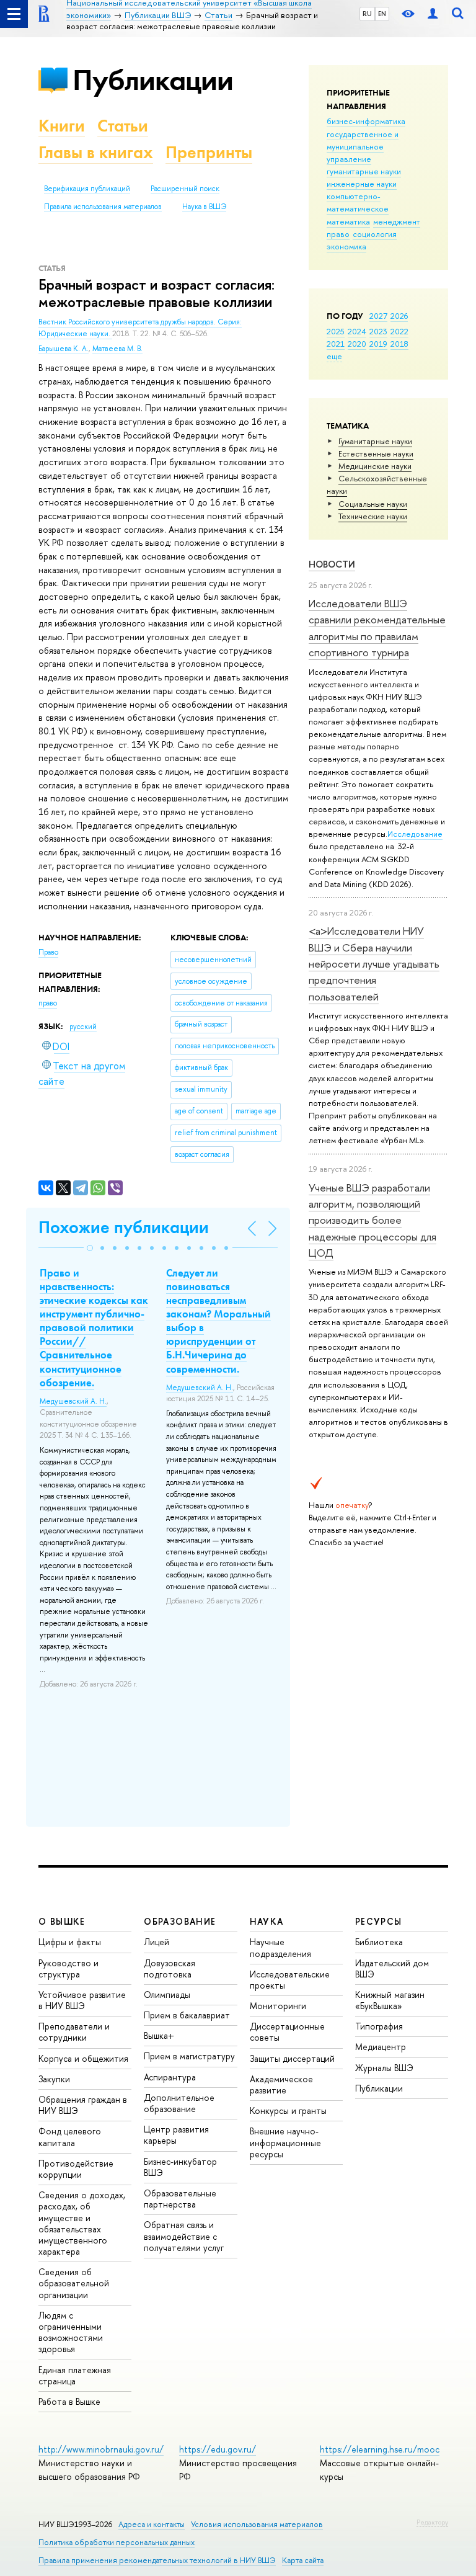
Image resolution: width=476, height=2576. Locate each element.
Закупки (54, 2079)
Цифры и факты (70, 1942)
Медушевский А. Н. (73, 1401)
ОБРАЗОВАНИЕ (180, 1921)
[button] (90, 1248)
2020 (357, 344)
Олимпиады (167, 1994)
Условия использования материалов (257, 2524)
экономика (346, 246)
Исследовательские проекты (290, 1980)
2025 (336, 331)
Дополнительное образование (179, 2103)
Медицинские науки (375, 466)
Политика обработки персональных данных (117, 2542)
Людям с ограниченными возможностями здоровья (71, 2332)
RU (367, 14)
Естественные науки (376, 453)
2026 (399, 316)
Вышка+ (159, 2035)
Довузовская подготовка (170, 1968)
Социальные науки (373, 504)
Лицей (156, 1942)
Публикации (153, 80)
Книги (62, 126)
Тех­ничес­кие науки (373, 516)
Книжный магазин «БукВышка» (390, 2000)
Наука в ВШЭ (204, 207)
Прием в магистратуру (189, 2056)
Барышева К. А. (64, 349)
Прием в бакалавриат (187, 2015)
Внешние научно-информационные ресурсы (285, 2142)
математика (348, 221)
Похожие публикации (124, 1227)
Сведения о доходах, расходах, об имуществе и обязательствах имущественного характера (82, 2223)
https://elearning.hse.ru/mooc (380, 2449)
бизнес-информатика (366, 121)
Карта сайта (303, 2560)
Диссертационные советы (287, 2032)
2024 (357, 331)
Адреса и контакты (152, 2524)
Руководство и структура (68, 1968)
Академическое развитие (281, 2084)
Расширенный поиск (185, 189)
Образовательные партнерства (180, 2199)
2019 (378, 344)
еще (334, 356)
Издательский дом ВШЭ (392, 1968)
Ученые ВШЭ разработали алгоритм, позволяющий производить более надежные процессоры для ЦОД (372, 1220)
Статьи (123, 126)
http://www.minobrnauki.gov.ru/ (101, 2449)
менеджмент (397, 221)
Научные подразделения (280, 1947)
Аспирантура (170, 2077)
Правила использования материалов (103, 207)
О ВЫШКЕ (62, 1921)
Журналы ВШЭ (384, 2068)
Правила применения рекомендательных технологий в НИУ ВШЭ (157, 2560)
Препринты (209, 152)
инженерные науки (362, 184)
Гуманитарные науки (375, 441)
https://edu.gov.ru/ (218, 2449)
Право (48, 952)
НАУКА (267, 1921)
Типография (379, 2026)
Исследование (415, 834)
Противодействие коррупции (76, 2169)
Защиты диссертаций (292, 2058)
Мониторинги (278, 2006)
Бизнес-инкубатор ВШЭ (180, 2167)
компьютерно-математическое (358, 202)
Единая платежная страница (75, 2375)
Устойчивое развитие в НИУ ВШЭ (82, 2000)
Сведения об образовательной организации (74, 2283)
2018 (399, 344)
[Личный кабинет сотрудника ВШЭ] (433, 14)
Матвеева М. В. (117, 349)
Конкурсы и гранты (288, 2110)
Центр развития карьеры (176, 2135)
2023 (378, 331)
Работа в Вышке (69, 2401)
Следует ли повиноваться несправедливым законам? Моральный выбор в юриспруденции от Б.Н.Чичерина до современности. (218, 1321)
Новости (332, 564)
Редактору (432, 2522)
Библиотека (379, 1942)
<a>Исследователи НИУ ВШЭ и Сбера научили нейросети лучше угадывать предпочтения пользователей (374, 963)
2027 (378, 316)
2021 (336, 344)
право (338, 234)
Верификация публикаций (87, 189)
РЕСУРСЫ (379, 1921)
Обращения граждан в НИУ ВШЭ (83, 2105)
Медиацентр (381, 2047)
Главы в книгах (96, 152)
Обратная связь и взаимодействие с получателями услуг (184, 2236)
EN (382, 14)
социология (375, 234)
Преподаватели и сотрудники (74, 2032)
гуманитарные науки (364, 171)
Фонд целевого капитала (70, 2137)
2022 (399, 331)
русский (83, 1027)
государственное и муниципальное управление (363, 146)
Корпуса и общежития (83, 2058)
